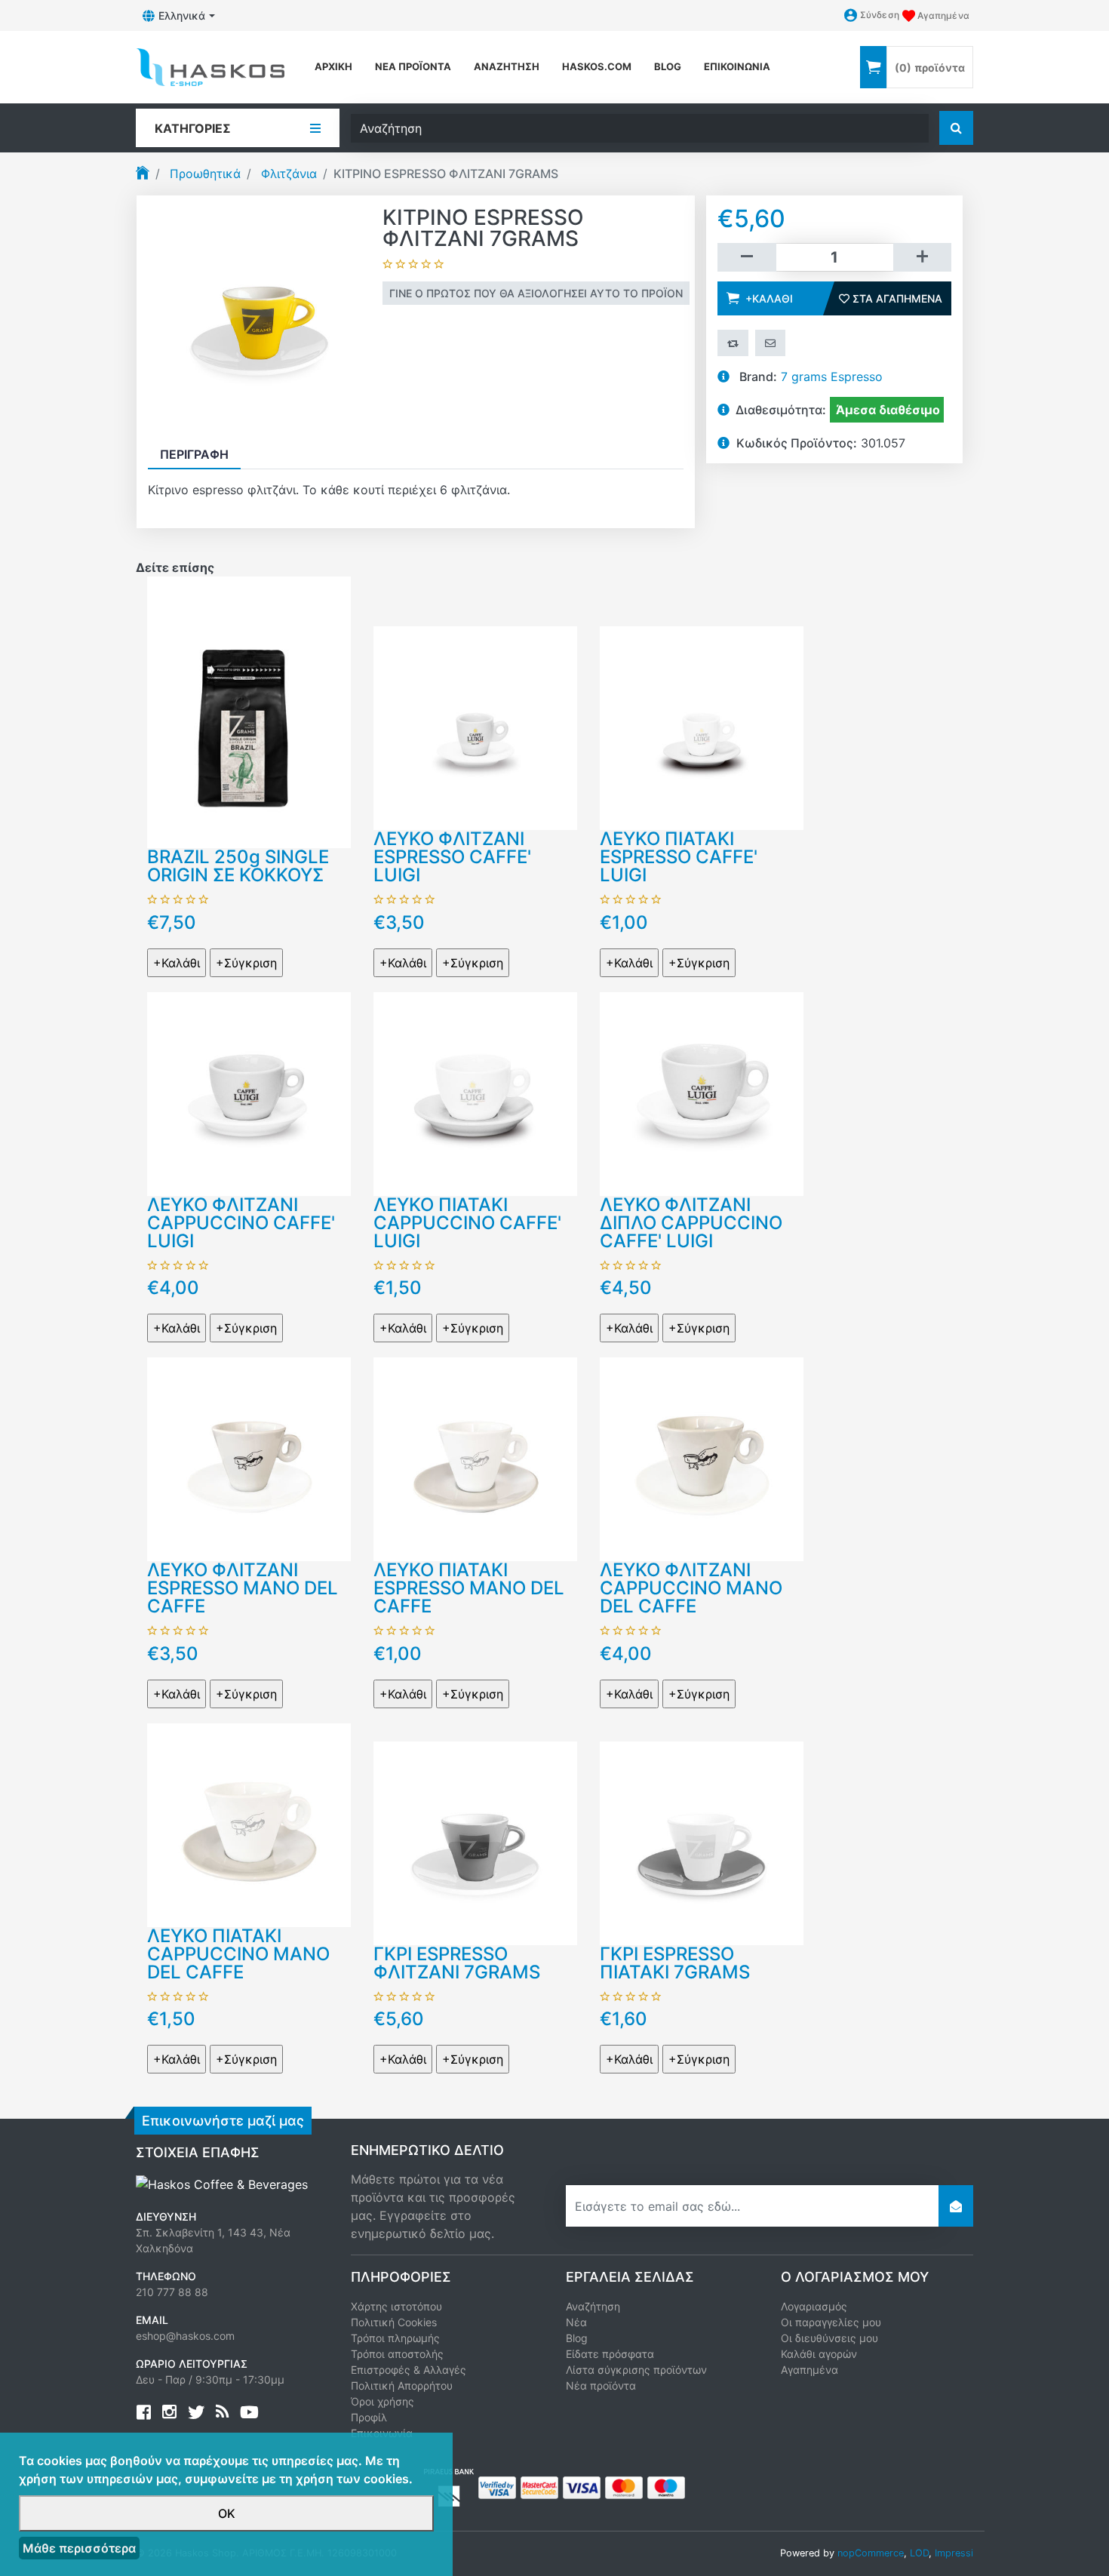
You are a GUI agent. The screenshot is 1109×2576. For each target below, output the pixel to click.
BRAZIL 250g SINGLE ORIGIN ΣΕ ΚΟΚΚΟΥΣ (238, 866)
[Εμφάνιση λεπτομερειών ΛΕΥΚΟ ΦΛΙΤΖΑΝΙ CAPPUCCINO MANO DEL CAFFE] (702, 1458)
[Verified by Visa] (497, 2487)
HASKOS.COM (597, 66)
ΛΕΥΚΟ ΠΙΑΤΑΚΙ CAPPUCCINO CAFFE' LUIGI (467, 1223)
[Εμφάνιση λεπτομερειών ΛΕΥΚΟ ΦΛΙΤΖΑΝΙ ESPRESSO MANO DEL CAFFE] (249, 1458)
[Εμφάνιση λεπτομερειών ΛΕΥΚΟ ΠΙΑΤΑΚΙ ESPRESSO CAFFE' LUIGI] (702, 727)
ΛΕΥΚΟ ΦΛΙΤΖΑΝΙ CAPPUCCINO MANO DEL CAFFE (691, 1588)
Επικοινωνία (737, 66)
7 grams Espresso (832, 377)
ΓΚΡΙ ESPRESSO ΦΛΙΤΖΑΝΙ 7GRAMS (457, 1963)
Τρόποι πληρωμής (395, 2338)
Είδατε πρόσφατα (610, 2354)
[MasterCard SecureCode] (539, 2487)
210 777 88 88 (172, 2292)
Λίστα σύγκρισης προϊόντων (636, 2370)
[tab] (194, 454)
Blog (577, 2338)
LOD (919, 2553)
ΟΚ (227, 2513)
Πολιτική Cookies (394, 2322)
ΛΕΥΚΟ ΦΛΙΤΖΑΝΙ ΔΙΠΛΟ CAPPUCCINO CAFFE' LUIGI (691, 1223)
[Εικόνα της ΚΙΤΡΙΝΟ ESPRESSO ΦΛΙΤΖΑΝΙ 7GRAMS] (260, 317)
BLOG (668, 66)
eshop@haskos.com (185, 2336)
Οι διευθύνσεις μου (829, 2338)
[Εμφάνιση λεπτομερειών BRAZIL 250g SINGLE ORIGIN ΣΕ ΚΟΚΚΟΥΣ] (249, 711)
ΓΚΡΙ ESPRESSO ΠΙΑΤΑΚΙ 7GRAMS (675, 1963)
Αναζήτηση (507, 66)
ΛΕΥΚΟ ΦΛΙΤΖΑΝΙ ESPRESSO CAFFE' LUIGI (452, 857)
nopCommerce (871, 2553)
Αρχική (333, 66)
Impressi (954, 2553)
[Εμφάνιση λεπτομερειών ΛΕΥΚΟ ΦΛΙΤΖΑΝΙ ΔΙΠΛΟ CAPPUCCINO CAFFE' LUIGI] (702, 1093)
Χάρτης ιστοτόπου (396, 2306)
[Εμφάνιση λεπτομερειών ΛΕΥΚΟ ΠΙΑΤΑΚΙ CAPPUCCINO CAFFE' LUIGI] (475, 1093)
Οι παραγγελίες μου (831, 2322)
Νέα (576, 2322)
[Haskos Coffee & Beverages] (222, 2183)
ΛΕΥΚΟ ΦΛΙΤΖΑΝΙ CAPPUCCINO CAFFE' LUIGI (241, 1223)
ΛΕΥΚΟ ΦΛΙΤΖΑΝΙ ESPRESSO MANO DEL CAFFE (243, 1588)
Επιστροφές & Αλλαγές (409, 2370)
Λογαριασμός (814, 2306)
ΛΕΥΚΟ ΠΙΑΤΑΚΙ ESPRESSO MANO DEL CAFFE (469, 1588)
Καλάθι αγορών (819, 2354)
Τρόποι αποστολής (397, 2354)
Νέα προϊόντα (413, 66)
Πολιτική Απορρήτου (402, 2385)
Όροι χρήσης (382, 2401)
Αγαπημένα (809, 2370)
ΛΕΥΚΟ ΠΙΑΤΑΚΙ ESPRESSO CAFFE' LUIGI (679, 857)
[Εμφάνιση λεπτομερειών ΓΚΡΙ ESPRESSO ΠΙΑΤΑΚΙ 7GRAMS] (702, 1842)
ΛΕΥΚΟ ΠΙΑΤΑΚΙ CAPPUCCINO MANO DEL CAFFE (238, 1954)
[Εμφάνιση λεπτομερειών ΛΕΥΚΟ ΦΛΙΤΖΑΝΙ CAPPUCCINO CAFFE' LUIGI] (249, 1093)
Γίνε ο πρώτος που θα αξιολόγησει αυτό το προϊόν (536, 293)
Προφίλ (369, 2417)
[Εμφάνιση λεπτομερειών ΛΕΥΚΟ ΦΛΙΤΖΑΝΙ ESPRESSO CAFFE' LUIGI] (475, 727)
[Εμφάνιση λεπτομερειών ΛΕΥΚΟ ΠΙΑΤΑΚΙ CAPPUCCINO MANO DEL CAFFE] (249, 1824)
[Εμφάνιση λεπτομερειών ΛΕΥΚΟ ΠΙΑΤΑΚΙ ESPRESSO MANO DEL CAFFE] (475, 1458)
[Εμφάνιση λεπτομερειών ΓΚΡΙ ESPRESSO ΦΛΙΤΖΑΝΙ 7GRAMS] (475, 1842)
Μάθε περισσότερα (79, 2548)
